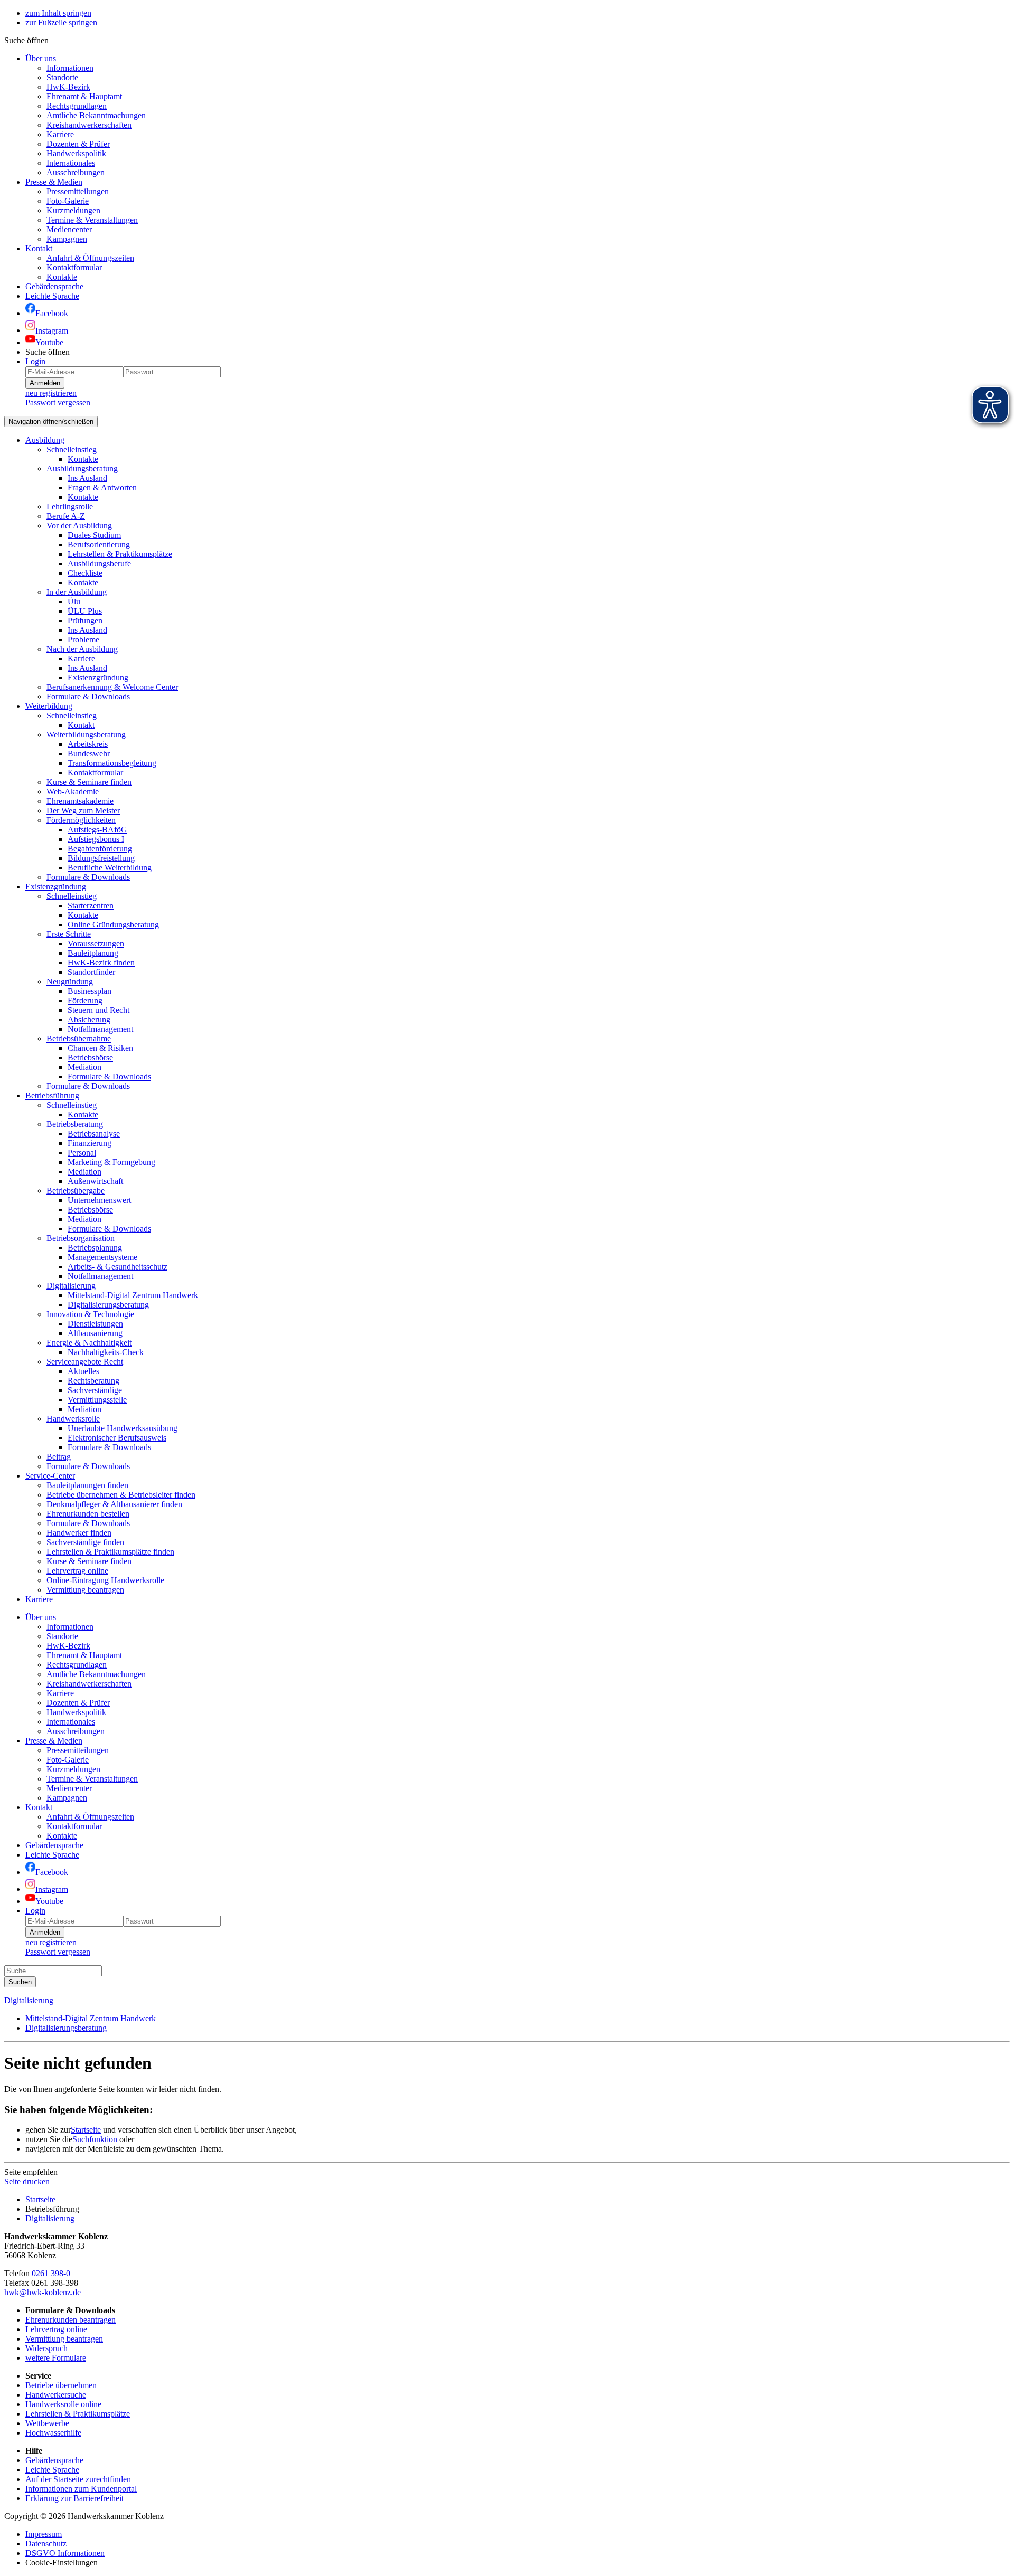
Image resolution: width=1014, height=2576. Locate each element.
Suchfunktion (95, 2139)
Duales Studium (94, 535)
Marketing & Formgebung (111, 1162)
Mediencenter (69, 229)
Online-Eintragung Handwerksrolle (105, 1580)
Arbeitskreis (88, 744)
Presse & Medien (54, 182)
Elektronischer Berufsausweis (117, 1438)
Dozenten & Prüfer (78, 144)
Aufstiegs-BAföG (97, 830)
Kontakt (39, 248)
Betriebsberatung (75, 1124)
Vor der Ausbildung (79, 525)
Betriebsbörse (90, 1058)
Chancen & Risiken (100, 1048)
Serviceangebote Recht (85, 1362)
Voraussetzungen (96, 944)
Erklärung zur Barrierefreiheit (74, 2498)
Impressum (44, 2534)
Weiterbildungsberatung (86, 735)
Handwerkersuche (56, 2395)
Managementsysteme (102, 1257)
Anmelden (45, 383)
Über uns (41, 58)
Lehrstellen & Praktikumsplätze (120, 554)
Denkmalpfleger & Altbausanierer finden (114, 1504)
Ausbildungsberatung (82, 468)
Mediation (84, 1067)
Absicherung (89, 1020)
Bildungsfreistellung (101, 858)
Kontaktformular (74, 267)
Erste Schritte (69, 934)
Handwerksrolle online (63, 2404)
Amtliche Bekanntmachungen (96, 115)
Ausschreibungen (76, 172)
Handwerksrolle (73, 1419)
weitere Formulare (56, 2358)
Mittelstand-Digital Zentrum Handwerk (133, 1295)
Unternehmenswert (99, 1200)
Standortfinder (91, 972)
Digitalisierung (71, 1286)
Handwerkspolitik (76, 153)
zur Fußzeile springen (61, 22)
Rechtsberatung (93, 1381)
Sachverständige (95, 1390)
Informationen (70, 68)
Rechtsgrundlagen (77, 106)
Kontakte (62, 277)
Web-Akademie (73, 792)
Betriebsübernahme (79, 1039)
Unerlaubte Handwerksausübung (123, 1428)
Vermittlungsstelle (97, 1400)
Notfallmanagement (100, 1029)
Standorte (62, 77)
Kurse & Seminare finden (89, 782)
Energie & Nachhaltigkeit (89, 1343)
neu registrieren (51, 393)
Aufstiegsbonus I (96, 839)
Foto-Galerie (68, 201)
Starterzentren (91, 906)
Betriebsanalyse (94, 1134)
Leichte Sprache (52, 2470)
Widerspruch (46, 2348)
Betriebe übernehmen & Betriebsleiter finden (121, 1495)
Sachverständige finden (85, 1542)
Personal (82, 1153)
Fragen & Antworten (102, 487)
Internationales (71, 163)
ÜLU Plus (85, 611)
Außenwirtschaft (95, 1181)
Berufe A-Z (66, 516)
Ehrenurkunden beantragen (71, 2320)
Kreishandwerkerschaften (89, 125)
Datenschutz (46, 2544)
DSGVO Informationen (65, 2553)
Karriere (60, 134)
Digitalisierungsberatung (108, 1305)
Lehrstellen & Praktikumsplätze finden (110, 1552)
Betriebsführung (52, 1096)
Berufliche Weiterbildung (110, 868)
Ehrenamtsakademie (80, 801)
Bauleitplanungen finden (87, 1485)
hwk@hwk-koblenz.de (43, 2292)
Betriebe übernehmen (61, 2385)
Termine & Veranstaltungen (92, 220)
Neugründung (70, 982)
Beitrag (59, 1457)
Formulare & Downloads (88, 697)
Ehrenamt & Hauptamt (84, 96)
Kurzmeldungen (73, 210)
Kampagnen (67, 239)
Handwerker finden (79, 1533)
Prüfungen (85, 621)
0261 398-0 (51, 2273)
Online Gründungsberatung (113, 925)
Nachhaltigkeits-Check (106, 1352)
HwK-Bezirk (68, 87)
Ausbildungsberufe (99, 563)
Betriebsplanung (95, 1248)
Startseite (86, 2130)
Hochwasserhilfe (53, 2433)
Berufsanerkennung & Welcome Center (112, 687)
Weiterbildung (49, 706)
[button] (26, 40)
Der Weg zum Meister (83, 811)
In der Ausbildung (77, 592)
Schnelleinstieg (72, 449)
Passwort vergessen (58, 402)
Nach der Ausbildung (82, 649)
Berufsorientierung (99, 544)
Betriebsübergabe (76, 1191)
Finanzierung (90, 1143)
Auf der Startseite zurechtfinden (78, 2479)
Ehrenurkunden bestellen (88, 1514)
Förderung (85, 1001)
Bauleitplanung (93, 953)
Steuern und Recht (98, 1010)
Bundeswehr (89, 754)
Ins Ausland (87, 478)
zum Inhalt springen (58, 13)
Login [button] (35, 361)
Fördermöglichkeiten (81, 820)
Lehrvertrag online (77, 1571)
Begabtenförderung (100, 849)
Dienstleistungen (95, 1324)
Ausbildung (45, 440)
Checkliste (85, 573)
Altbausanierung (95, 1333)
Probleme (83, 640)
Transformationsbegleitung (112, 763)
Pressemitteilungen (78, 191)
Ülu (74, 602)
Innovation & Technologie (90, 1314)
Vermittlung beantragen (85, 1590)
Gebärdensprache (54, 2460)
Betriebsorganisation (81, 1238)
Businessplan (90, 991)
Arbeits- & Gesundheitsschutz (118, 1267)
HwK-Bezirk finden (101, 963)
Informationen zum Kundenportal (81, 2489)
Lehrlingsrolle (70, 506)
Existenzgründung (98, 678)
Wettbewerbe (47, 2423)
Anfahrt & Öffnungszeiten (90, 258)
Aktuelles (83, 1371)
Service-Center (50, 1476)
